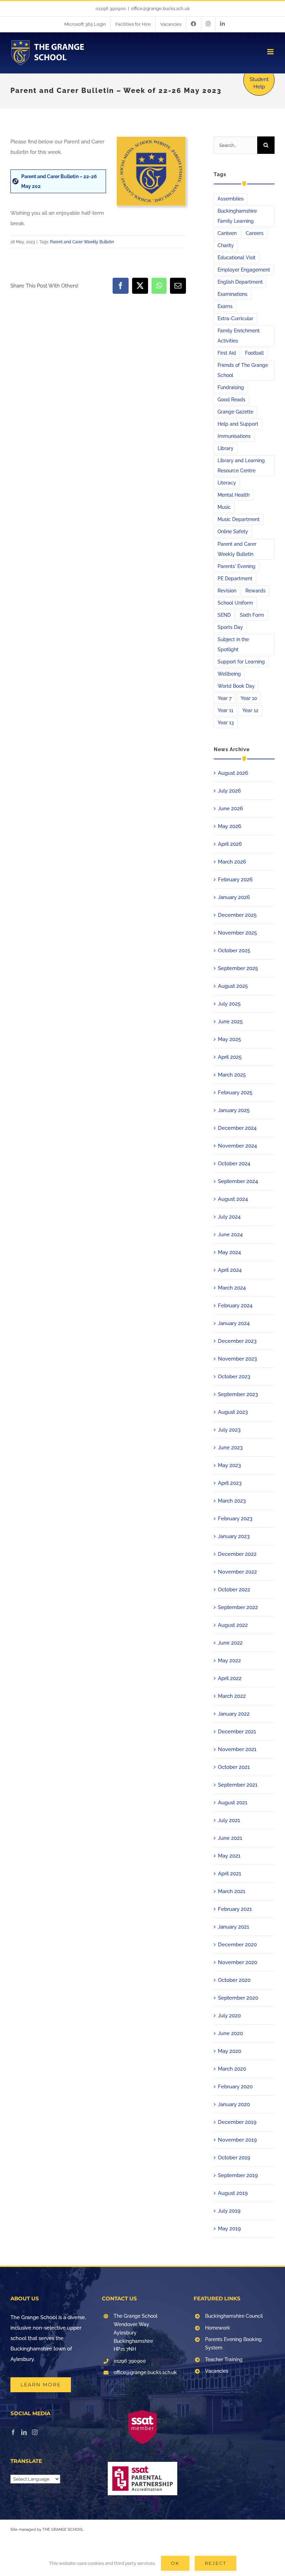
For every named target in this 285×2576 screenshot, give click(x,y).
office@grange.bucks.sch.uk (160, 9)
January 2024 (234, 1323)
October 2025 (234, 951)
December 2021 (237, 1732)
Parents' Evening (237, 566)
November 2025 (237, 933)
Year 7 (225, 698)
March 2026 (232, 862)
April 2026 (230, 844)
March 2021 (232, 1891)
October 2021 (234, 1767)
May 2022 (229, 1661)
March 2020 (232, 2069)
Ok (175, 2563)
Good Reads (231, 400)
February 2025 (235, 1093)
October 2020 (234, 1980)
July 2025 (229, 1004)
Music (224, 507)
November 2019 (237, 2140)
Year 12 (250, 710)
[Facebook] (13, 2432)
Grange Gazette (235, 412)
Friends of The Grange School (243, 370)
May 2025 (229, 1039)
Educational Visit (237, 258)
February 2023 (235, 1519)
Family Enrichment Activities (239, 336)
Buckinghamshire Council (234, 2316)
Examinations (233, 294)
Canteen (227, 233)
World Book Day (236, 686)
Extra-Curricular (235, 318)
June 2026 (230, 809)
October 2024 (234, 1164)
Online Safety (233, 531)
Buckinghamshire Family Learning (237, 216)
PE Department (235, 578)
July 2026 (229, 791)
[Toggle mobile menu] (271, 52)
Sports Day (230, 627)
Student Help (259, 83)
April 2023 (230, 1483)
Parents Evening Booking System (233, 2343)
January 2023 (234, 1536)
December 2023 (237, 1341)
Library (226, 448)
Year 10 (249, 698)
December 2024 (237, 1128)
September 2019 (238, 2175)
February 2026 (235, 880)
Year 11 (225, 710)
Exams (225, 306)
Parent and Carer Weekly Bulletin (82, 242)
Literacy (227, 483)
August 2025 (233, 986)
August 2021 (233, 1803)
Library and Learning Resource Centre (241, 466)
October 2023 (234, 1377)
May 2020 (230, 2051)
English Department (240, 282)
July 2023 (229, 1430)
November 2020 (238, 1962)
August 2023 (233, 1412)
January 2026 (234, 897)
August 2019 (233, 2193)
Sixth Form (252, 615)
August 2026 (233, 773)
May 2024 (229, 1252)
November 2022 (237, 1572)
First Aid (227, 353)
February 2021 (235, 1909)
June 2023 (230, 1448)
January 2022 (234, 1714)
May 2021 (229, 1856)
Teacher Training (224, 2360)
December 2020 (237, 1945)
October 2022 (234, 1590)
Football (254, 353)
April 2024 (230, 1270)
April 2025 (230, 1057)
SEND (224, 615)
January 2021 (234, 1927)
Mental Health (234, 495)
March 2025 (232, 1075)
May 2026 (230, 826)
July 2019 (229, 2211)
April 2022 (230, 1678)
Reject (215, 2563)
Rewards (255, 591)
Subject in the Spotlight (233, 644)
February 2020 (235, 2087)
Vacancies (217, 2371)
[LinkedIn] (24, 2432)
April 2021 (230, 1874)
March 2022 (232, 1696)
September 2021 (238, 1785)
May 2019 (229, 2229)
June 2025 (230, 1022)
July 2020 (229, 2016)
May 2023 (229, 1465)
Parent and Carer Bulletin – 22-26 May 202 (59, 181)
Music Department (239, 519)
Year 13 (226, 723)
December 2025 (237, 915)
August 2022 (233, 1625)
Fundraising (231, 387)
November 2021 (237, 1749)
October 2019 (234, 2158)
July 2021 (229, 1820)
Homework (218, 2328)
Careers (255, 233)
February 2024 (235, 1306)
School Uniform (235, 603)
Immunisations (234, 436)
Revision (227, 591)
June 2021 (230, 1838)
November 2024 (237, 1146)
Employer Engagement (244, 270)
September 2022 (238, 1607)
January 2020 (234, 2104)
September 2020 (238, 1998)
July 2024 (229, 1217)
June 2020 (230, 2033)
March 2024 (232, 1288)
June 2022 (230, 1643)
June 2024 (230, 1235)
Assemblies (231, 199)
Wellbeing (229, 674)
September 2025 (238, 968)
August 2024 (233, 1199)
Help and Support (238, 424)
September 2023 (238, 1394)
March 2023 (232, 1501)
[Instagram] (35, 2432)
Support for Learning (241, 662)
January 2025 (234, 1110)
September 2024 (238, 1181)
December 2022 (237, 1554)
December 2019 (237, 2122)
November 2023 (237, 1359)
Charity (226, 245)
